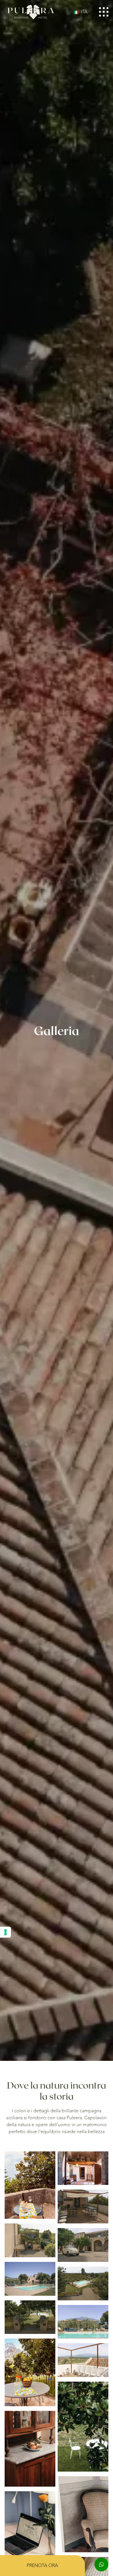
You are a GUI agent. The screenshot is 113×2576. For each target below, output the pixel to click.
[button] (82, 12)
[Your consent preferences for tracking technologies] (6, 1932)
